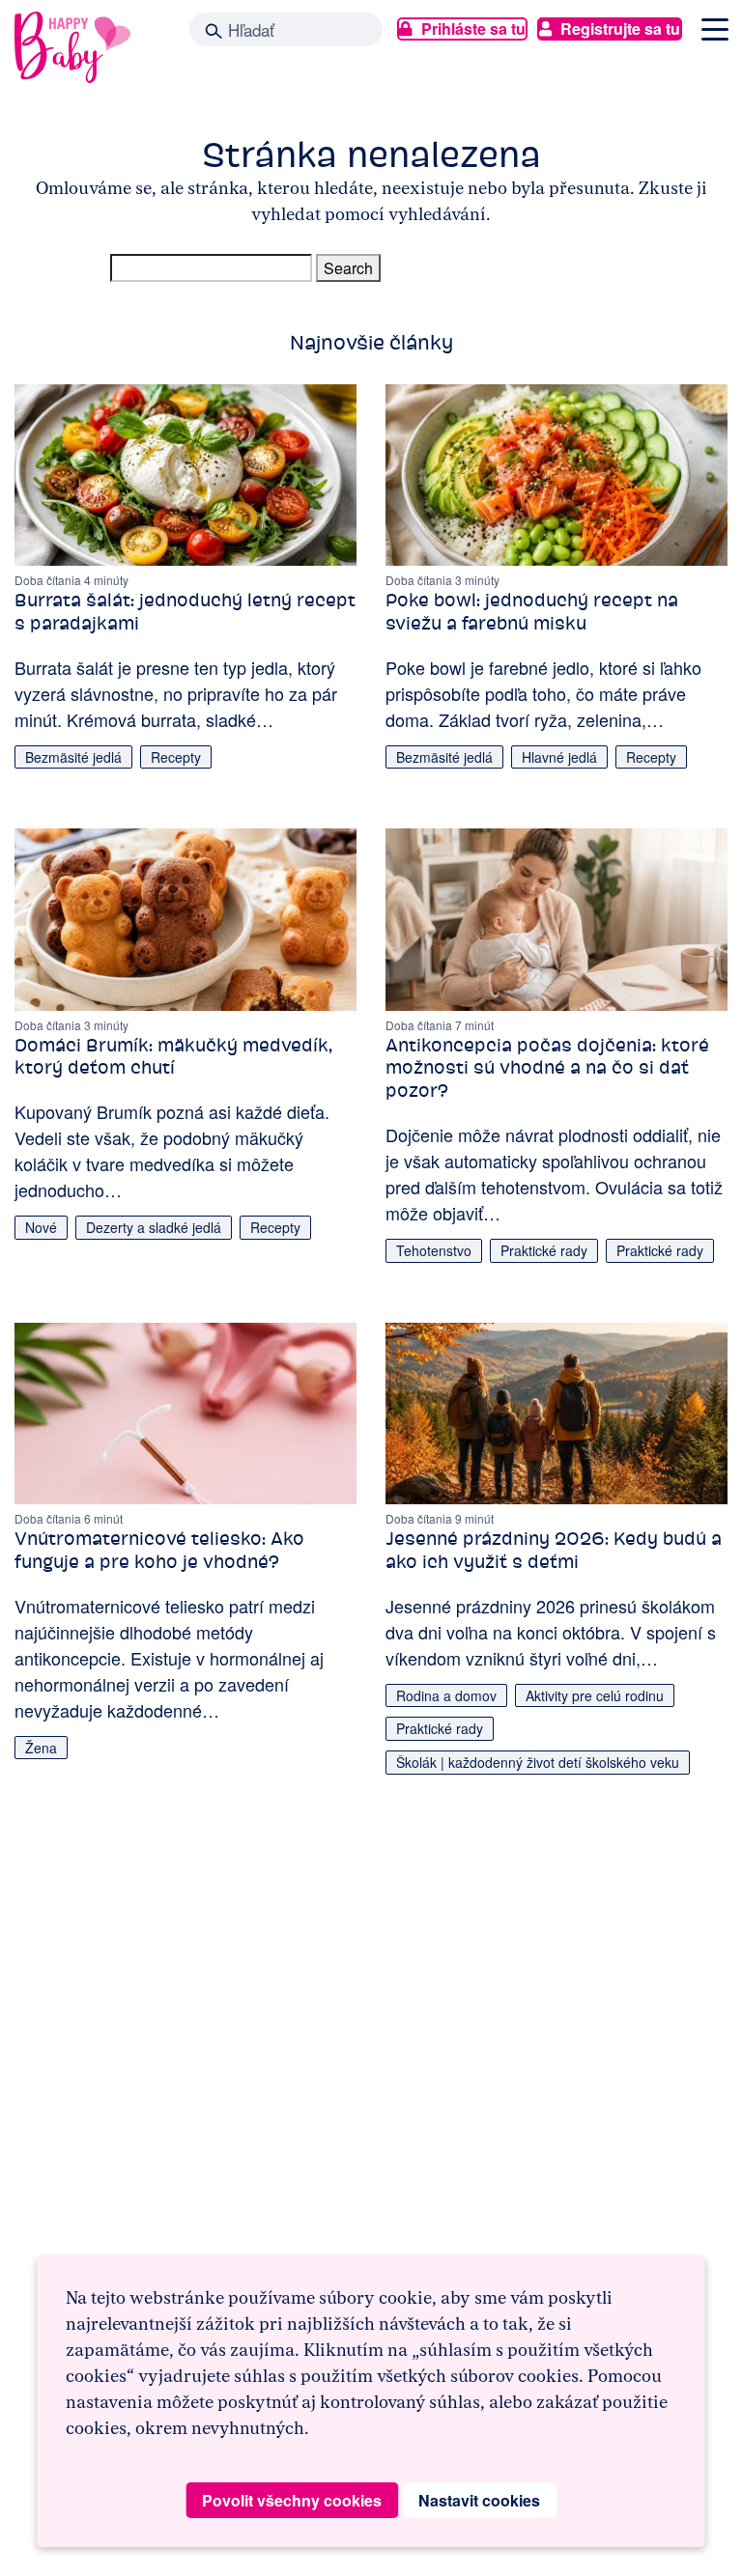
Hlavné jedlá (559, 757)
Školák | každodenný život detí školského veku (538, 1762)
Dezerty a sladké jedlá (154, 1227)
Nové (41, 1227)
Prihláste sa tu (473, 28)
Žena (41, 1748)
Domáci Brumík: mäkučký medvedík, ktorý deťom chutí (173, 1057)
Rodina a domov (446, 1695)
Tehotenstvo (434, 1250)
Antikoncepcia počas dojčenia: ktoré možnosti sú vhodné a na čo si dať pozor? (547, 1068)
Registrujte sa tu (620, 28)
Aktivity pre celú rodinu (595, 1695)
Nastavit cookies (479, 2500)
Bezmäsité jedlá (73, 757)
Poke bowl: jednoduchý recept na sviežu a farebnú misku (532, 612)
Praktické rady (544, 1250)
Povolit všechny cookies (292, 2500)
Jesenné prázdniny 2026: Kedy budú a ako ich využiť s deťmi (554, 1550)
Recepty (176, 757)
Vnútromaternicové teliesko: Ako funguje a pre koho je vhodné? (159, 1550)
